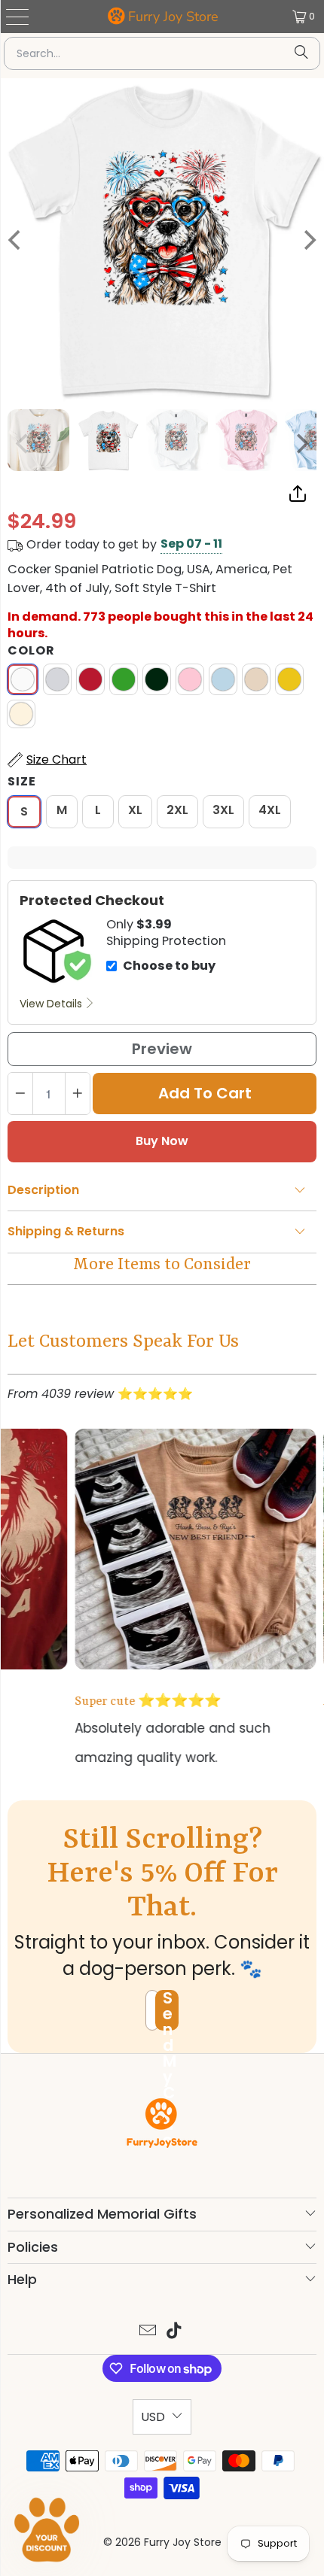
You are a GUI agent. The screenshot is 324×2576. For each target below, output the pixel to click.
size (22, 782)
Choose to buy (169, 966)
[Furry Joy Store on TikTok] (175, 2332)
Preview (162, 1049)
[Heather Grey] (57, 679)
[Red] (90, 679)
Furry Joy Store (173, 17)
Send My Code (170, 2010)
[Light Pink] (190, 679)
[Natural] (21, 714)
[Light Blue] (223, 679)
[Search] (301, 53)
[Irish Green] (124, 679)
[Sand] (256, 679)
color (31, 651)
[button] (47, 2529)
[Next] (301, 444)
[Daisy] (289, 679)
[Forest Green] (157, 679)
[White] (23, 679)
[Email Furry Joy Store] (148, 2332)
